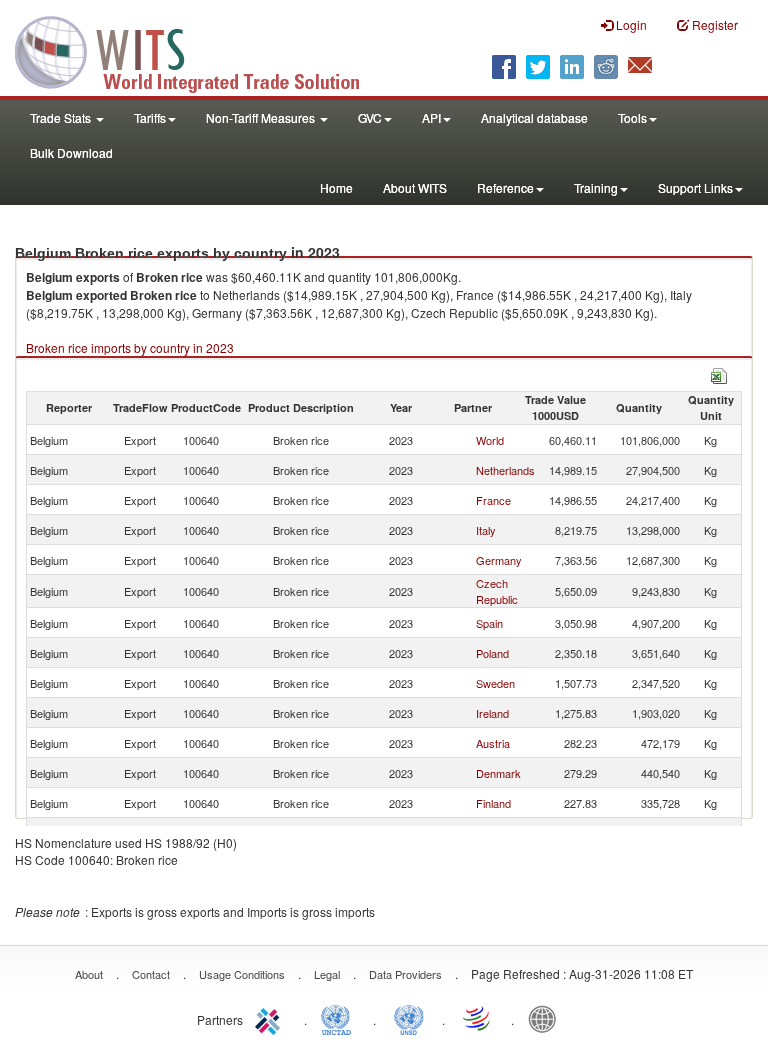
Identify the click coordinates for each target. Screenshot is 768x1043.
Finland (493, 803)
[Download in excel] (719, 373)
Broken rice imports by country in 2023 (130, 347)
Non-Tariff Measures (262, 117)
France (493, 500)
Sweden (495, 683)
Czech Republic (497, 591)
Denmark (498, 773)
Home (336, 187)
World (490, 440)
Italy (486, 530)
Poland (492, 653)
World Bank (547, 1018)
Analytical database (534, 117)
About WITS (415, 187)
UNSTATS (409, 1018)
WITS (200, 50)
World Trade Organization (478, 1018)
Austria (493, 743)
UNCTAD (340, 1018)
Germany (499, 560)
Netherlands (505, 470)
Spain (489, 623)
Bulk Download (71, 152)
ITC (271, 1018)
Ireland (492, 713)
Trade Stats (62, 117)
